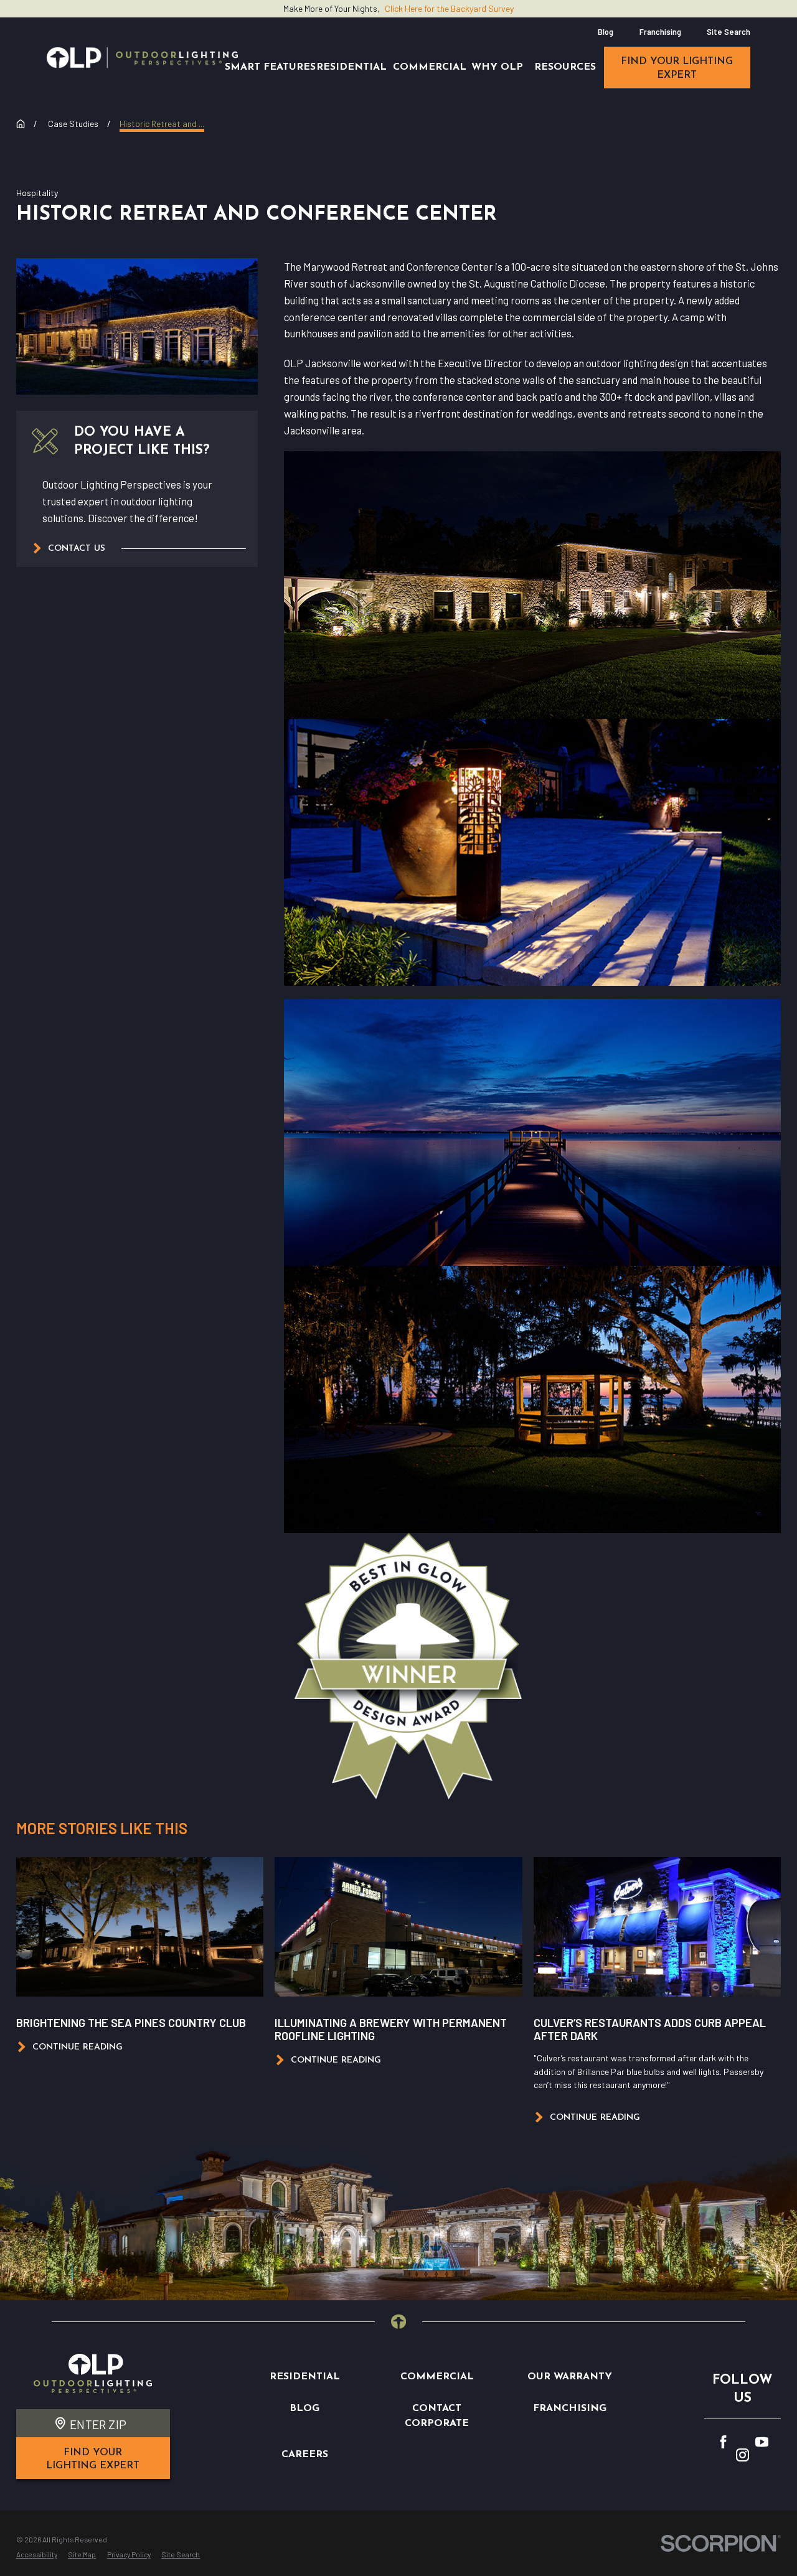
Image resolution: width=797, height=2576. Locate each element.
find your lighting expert (677, 68)
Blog (606, 32)
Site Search (729, 32)
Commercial (437, 2377)
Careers (305, 2455)
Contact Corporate (437, 2416)
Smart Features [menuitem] (270, 67)
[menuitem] (37, 2555)
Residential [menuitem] (351, 67)
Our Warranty (570, 2377)
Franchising (660, 32)
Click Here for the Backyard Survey (449, 8)
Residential (305, 2377)
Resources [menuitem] (565, 67)
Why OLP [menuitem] (497, 67)
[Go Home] (21, 124)
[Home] (142, 58)
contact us (77, 549)
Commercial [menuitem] (430, 67)
